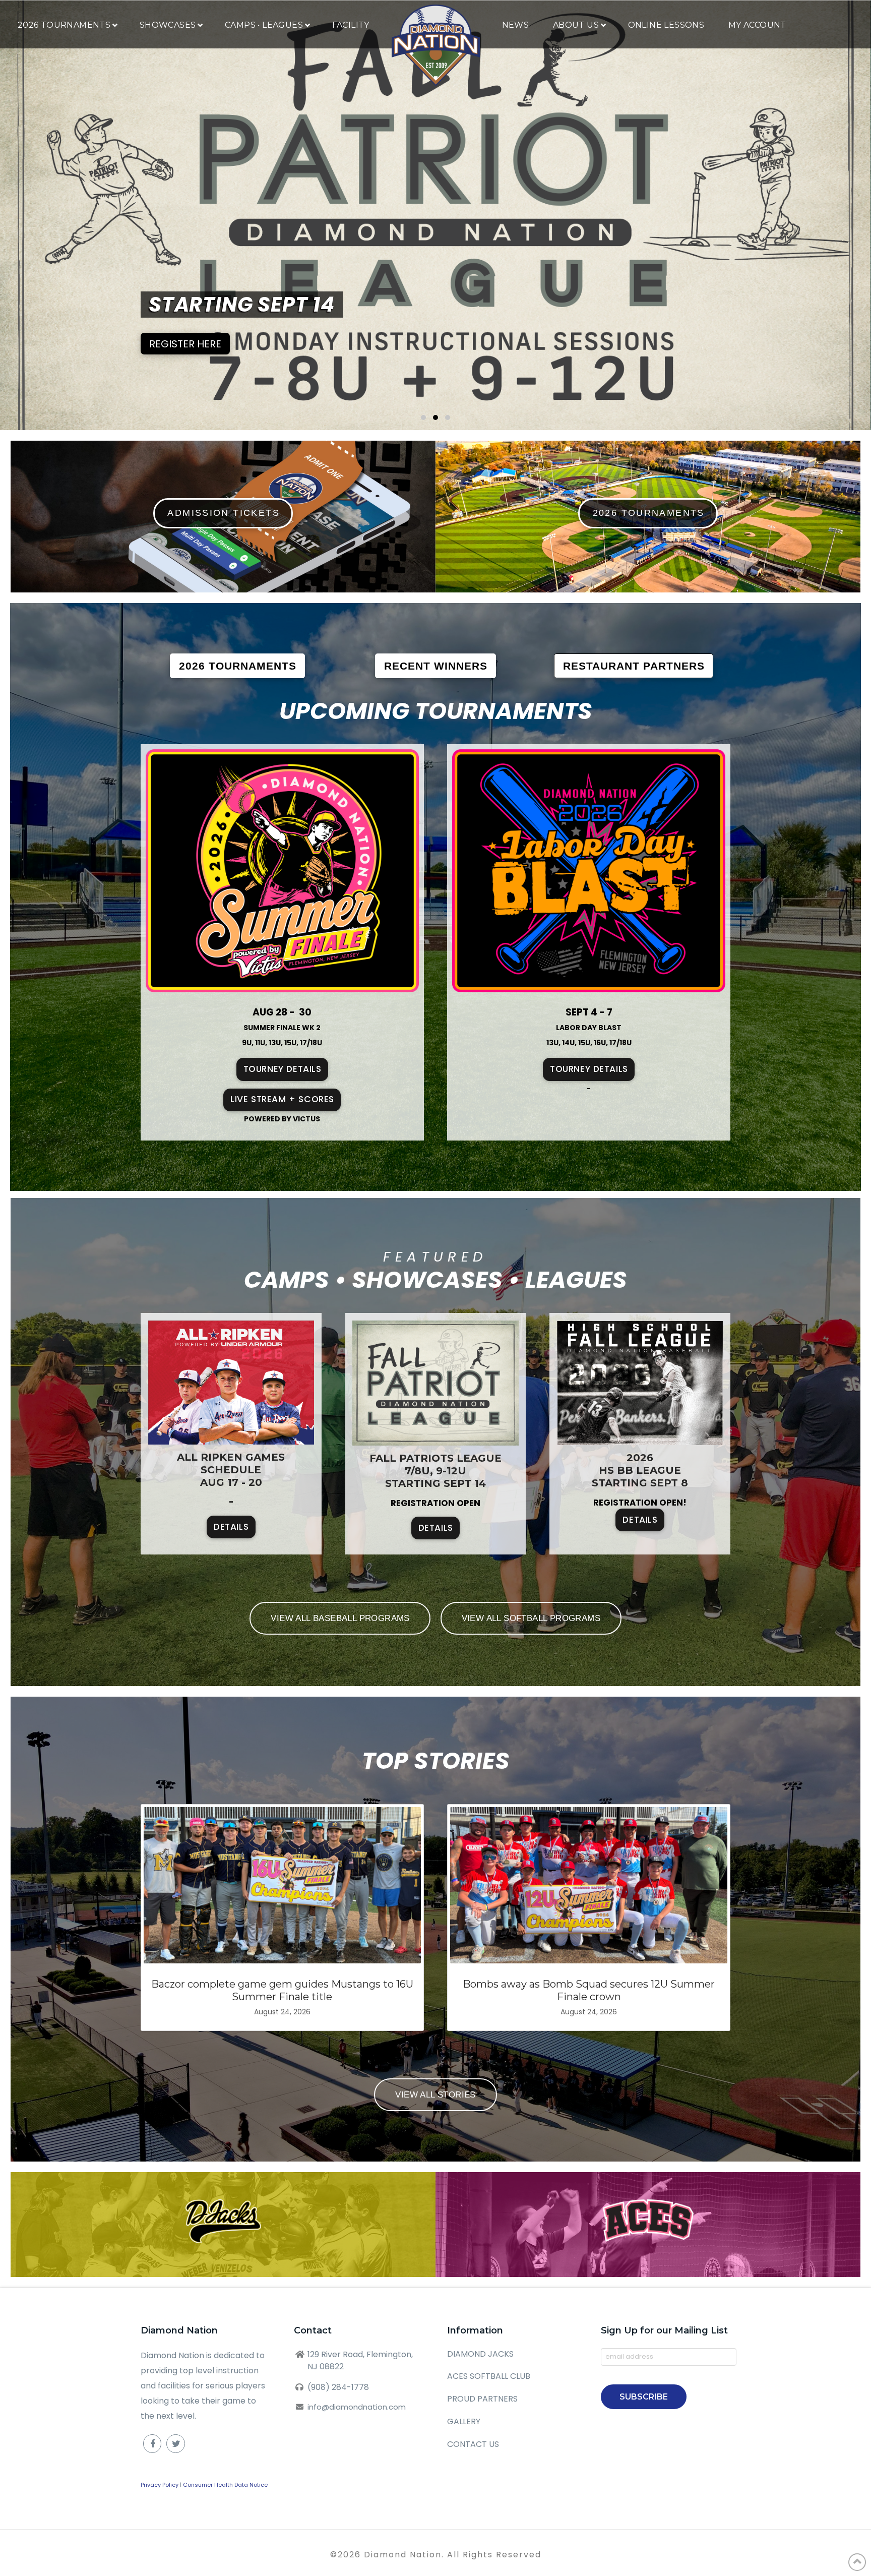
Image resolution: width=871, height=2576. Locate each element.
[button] (423, 417)
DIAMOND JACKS (480, 2354)
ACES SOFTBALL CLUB (489, 2376)
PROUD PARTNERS (482, 2399)
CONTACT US (473, 2444)
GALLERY (464, 2421)
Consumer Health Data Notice (225, 2485)
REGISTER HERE (185, 344)
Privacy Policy (160, 2485)
